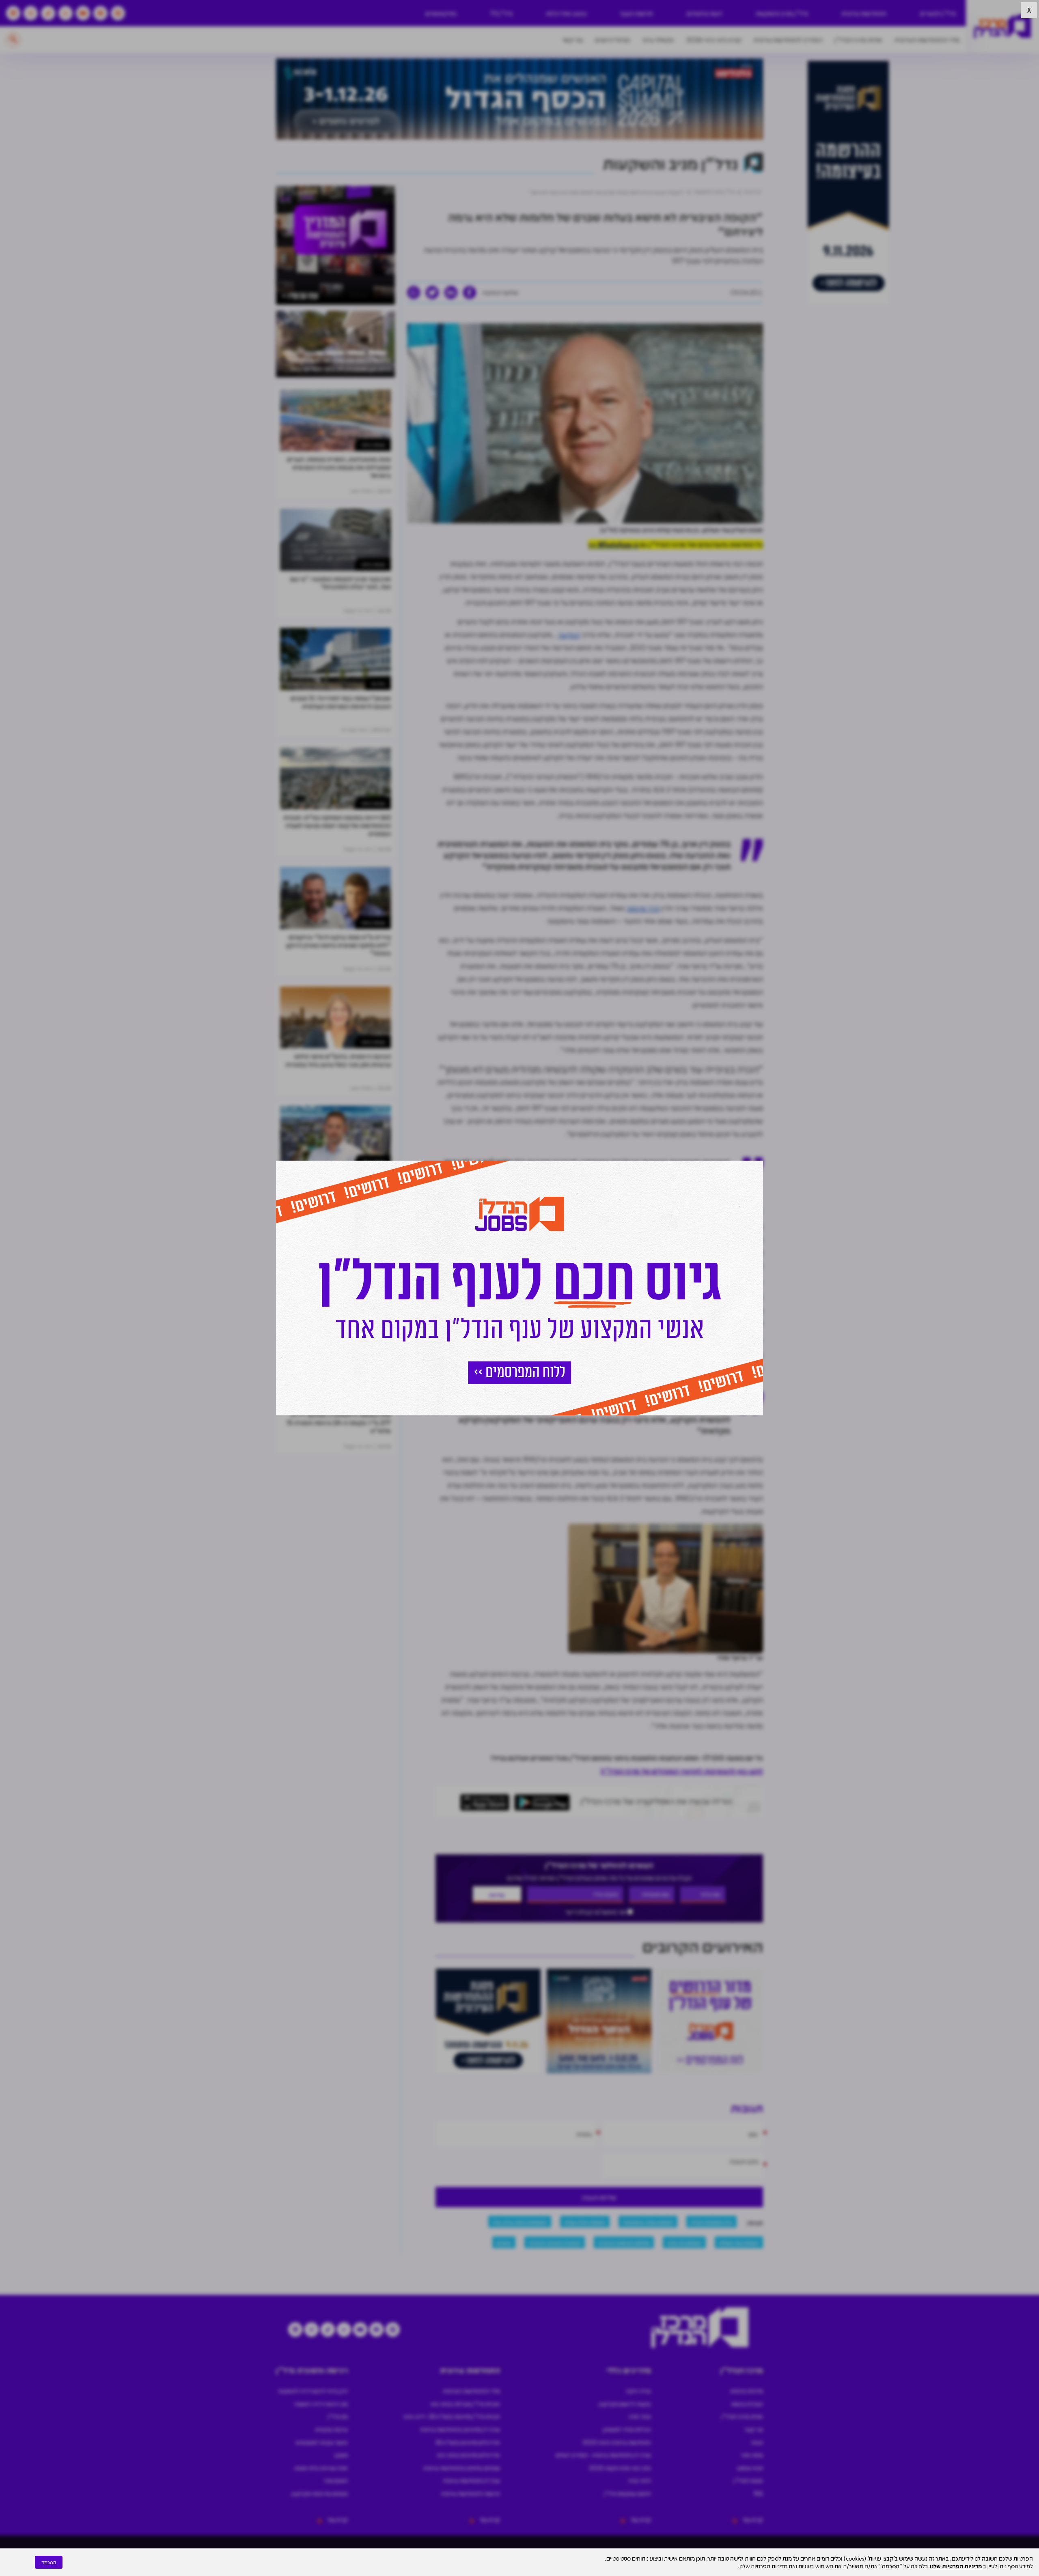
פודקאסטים (441, 13)
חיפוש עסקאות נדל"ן (627, 2493)
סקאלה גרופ (658, 40)
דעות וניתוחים (704, 13)
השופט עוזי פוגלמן (739, 2242)
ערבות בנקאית (331, 2429)
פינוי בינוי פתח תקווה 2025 (620, 2468)
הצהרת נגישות (747, 2404)
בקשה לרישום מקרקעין (625, 2404)
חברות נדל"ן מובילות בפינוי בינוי (465, 2404)
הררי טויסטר (643, 908)
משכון (341, 2455)
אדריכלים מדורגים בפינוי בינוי (468, 2455)
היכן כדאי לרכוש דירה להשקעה (313, 2391)
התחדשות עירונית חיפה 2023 (617, 2442)
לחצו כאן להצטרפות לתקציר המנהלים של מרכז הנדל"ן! (682, 1771)
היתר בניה (640, 2480)
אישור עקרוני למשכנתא (322, 2442)
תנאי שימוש (750, 2468)
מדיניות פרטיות (747, 2391)
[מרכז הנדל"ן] (1002, 27)
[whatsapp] (414, 292)
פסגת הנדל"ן (748, 2480)
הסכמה (49, 2562)
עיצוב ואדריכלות (566, 13)
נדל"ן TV (501, 13)
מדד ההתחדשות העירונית (927, 40)
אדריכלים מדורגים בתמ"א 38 (468, 2442)
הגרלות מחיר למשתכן (627, 2429)
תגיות (757, 2442)
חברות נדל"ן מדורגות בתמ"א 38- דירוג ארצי (452, 2416)
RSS (759, 2493)
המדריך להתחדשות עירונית (788, 40)
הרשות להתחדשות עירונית (471, 2493)
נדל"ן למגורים (938, 13)
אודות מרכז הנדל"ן (858, 40)
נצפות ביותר (373, 444)
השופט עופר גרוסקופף (648, 2221)
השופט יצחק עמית (585, 2221)
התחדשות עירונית (864, 13)
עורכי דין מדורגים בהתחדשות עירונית (460, 2429)
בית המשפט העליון (711, 2221)
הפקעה (569, 634)
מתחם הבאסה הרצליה (624, 2242)
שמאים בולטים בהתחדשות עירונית (462, 2468)
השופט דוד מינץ (684, 2242)
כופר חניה (640, 2416)
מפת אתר (752, 2455)
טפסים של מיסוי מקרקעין (320, 2493)
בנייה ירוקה (638, 2391)
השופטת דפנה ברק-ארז (520, 2221)
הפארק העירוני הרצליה (555, 2242)
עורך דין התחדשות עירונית (472, 2480)
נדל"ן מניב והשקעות (782, 13)
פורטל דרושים (613, 40)
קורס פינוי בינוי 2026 (714, 40)
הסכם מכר (336, 2480)
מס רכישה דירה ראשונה (321, 2404)
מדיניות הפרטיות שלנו (956, 2566)
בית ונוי (378, 683)
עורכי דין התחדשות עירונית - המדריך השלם (603, 2455)
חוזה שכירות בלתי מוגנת (321, 2468)
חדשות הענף (637, 13)
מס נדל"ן (338, 2416)
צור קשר (572, 40)
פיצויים (504, 2242)
